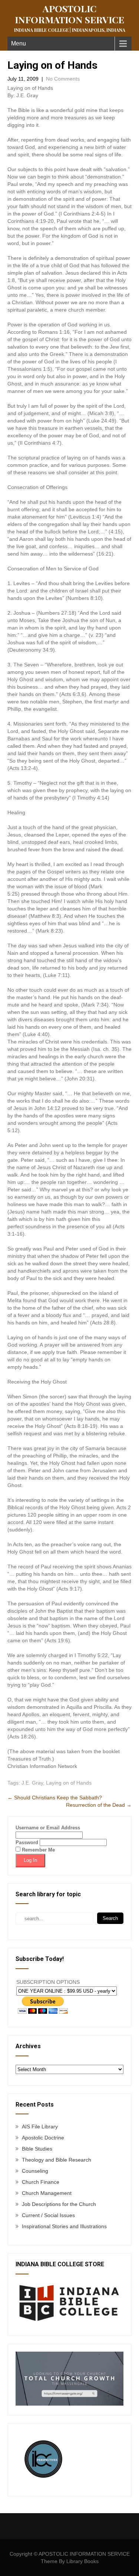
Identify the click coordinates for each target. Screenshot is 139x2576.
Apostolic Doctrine (43, 2138)
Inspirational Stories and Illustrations (64, 2226)
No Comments (63, 79)
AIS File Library (40, 2127)
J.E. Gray (32, 1783)
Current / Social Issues (48, 2215)
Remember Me (38, 1850)
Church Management (47, 2193)
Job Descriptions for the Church (59, 2204)
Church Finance (41, 2182)
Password (27, 1842)
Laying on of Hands (69, 1783)
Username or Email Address (48, 1828)
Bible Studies (37, 2149)
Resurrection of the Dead (99, 1805)
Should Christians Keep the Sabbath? (55, 1798)
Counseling (35, 2171)
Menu (19, 43)
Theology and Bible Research (57, 2160)
